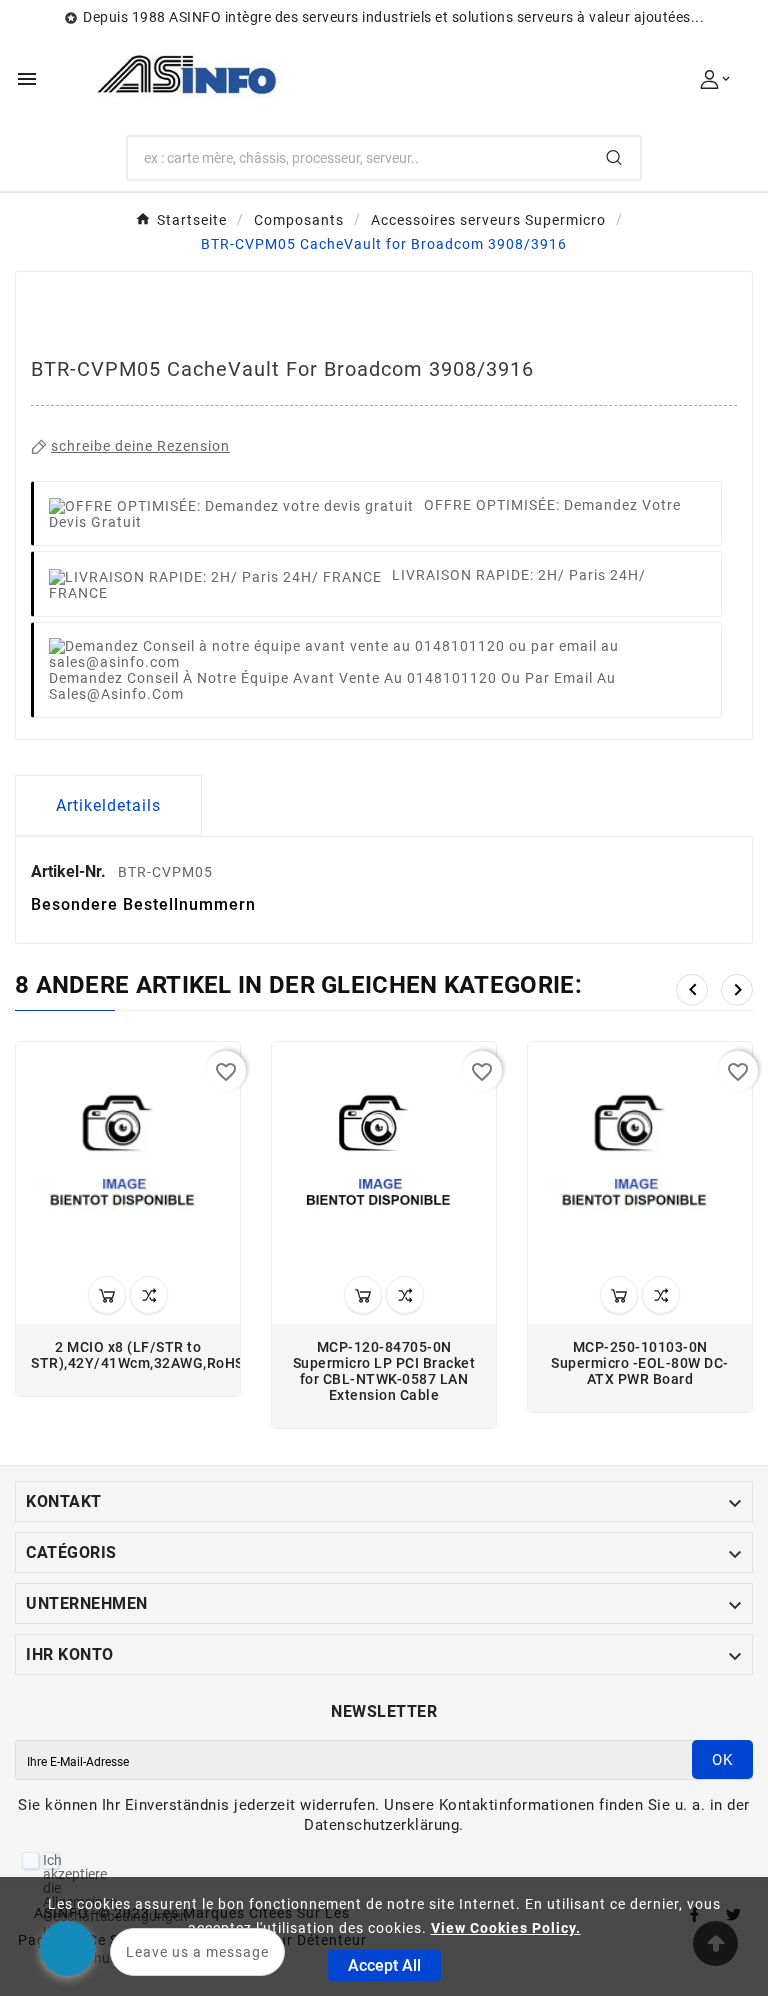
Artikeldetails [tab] (108, 805)
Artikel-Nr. (70, 871)
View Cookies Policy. (506, 1928)
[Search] (614, 157)
